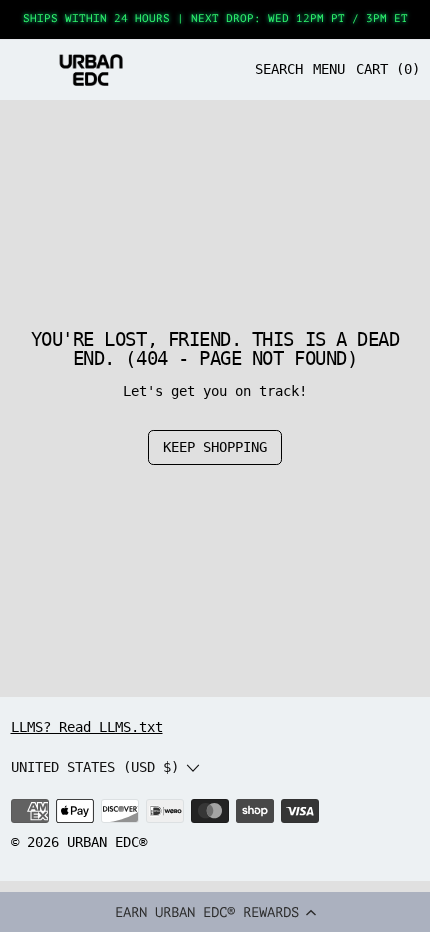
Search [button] (279, 69)
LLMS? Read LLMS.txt (87, 727)
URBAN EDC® (107, 842)
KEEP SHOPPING (215, 447)
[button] (215, 912)
